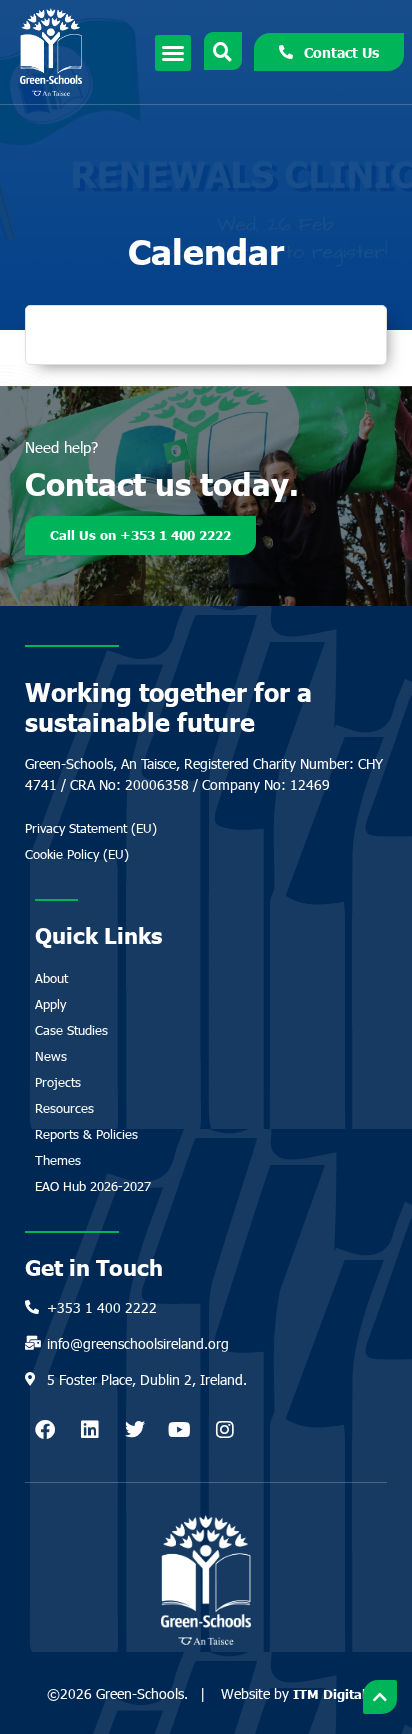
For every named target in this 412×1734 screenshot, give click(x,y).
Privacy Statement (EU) (91, 828)
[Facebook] (45, 1430)
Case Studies (71, 1030)
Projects (58, 1082)
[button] (173, 53)
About (51, 978)
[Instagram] (225, 1430)
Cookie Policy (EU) (77, 854)
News (51, 1056)
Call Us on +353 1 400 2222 (140, 535)
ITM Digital (329, 1694)
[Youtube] (180, 1430)
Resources (64, 1108)
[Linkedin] (90, 1430)
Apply (50, 1004)
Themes (58, 1160)
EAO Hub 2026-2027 (93, 1186)
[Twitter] (135, 1430)
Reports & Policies (86, 1134)
